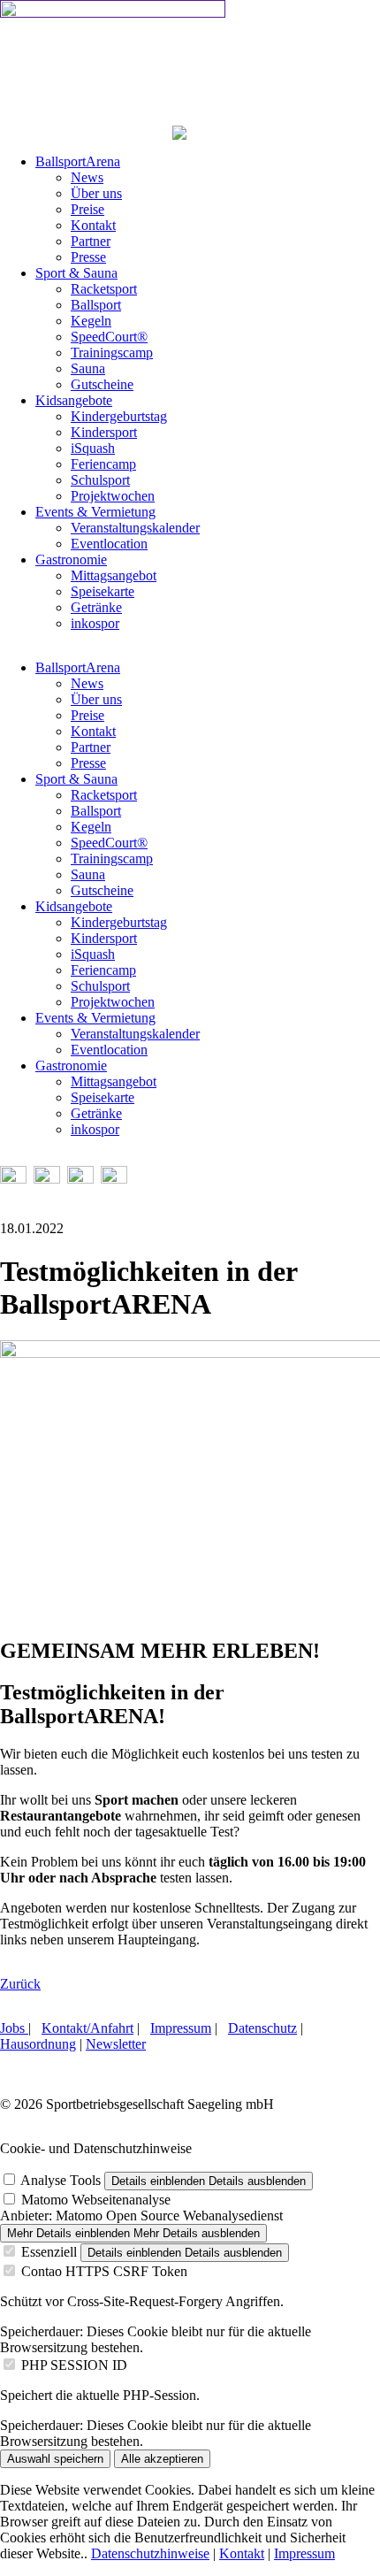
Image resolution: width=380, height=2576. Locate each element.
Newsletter (116, 2044)
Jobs (14, 2028)
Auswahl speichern (55, 2459)
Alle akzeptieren (162, 2459)
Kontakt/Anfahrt (87, 2028)
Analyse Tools (61, 2180)
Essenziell (49, 2252)
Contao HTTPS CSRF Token (104, 2271)
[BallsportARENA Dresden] (113, 13)
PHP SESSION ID (74, 2365)
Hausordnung (38, 2044)
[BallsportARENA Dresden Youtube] (80, 1179)
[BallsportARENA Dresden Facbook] (13, 1179)
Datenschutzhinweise (150, 2553)
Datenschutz (262, 2028)
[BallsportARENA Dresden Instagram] (47, 1179)
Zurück (20, 1984)
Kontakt (242, 2553)
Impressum (181, 2028)
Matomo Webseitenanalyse (96, 2200)
